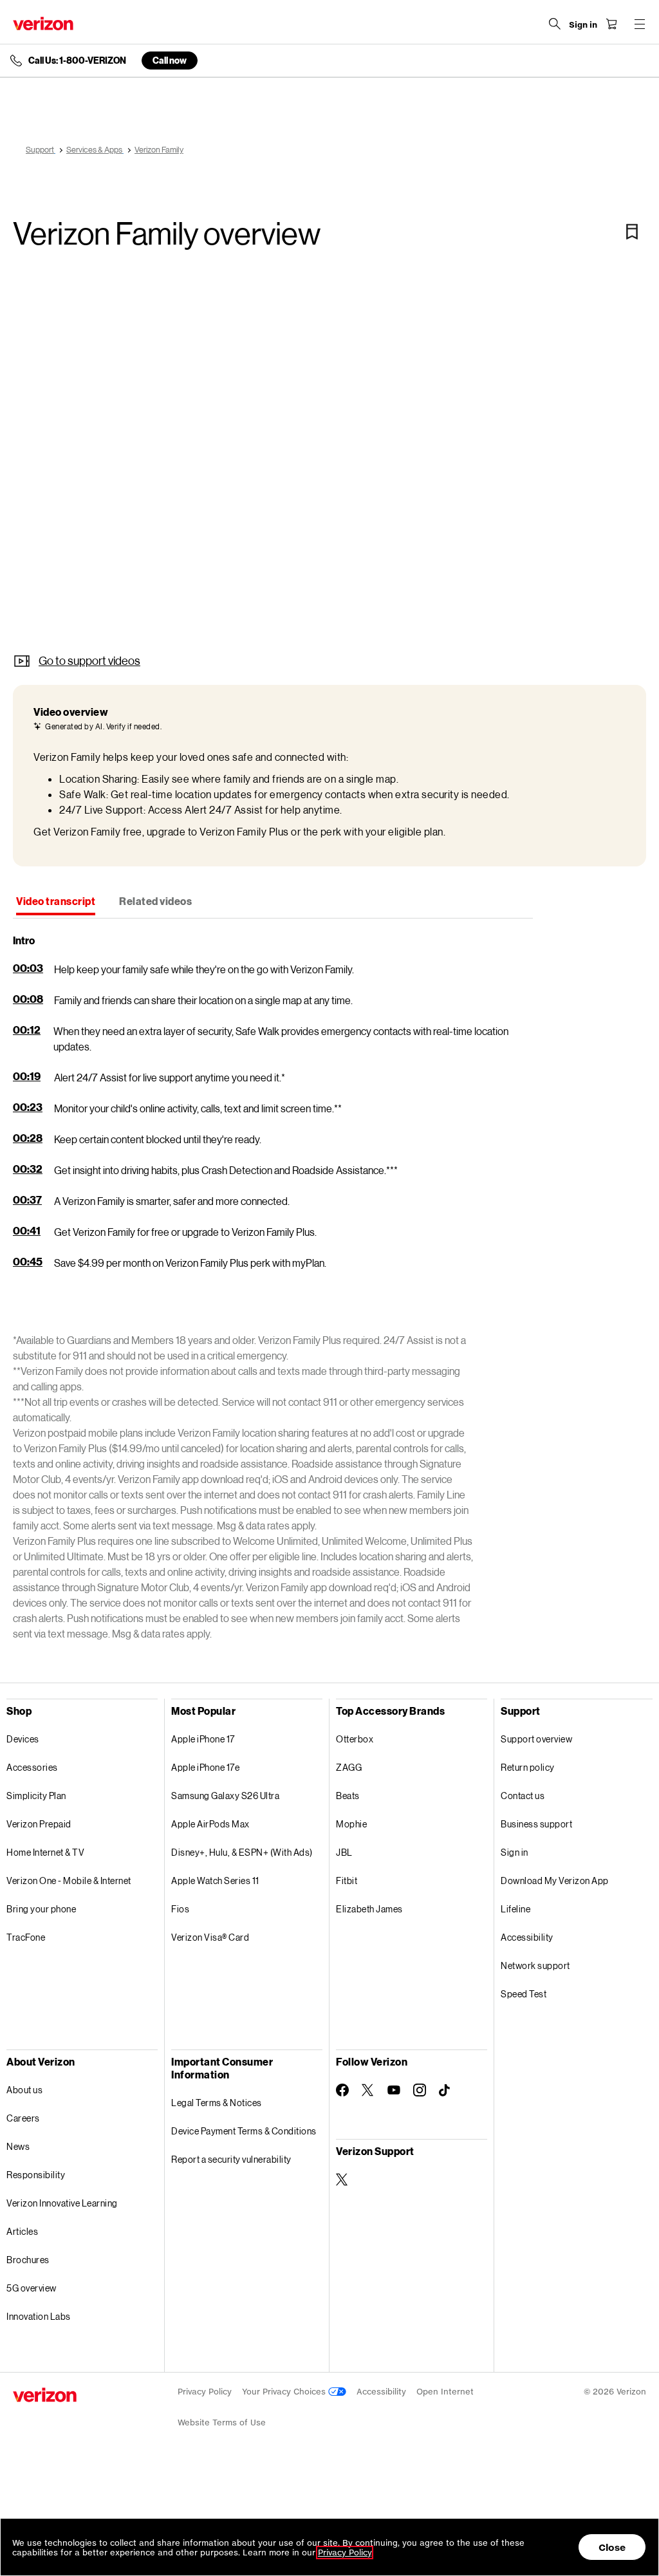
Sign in (515, 1852)
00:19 (27, 1076)
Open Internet (445, 2392)
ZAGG (349, 1767)
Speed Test (524, 1994)
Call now (170, 60)
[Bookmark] (632, 232)
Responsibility (36, 2175)
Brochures (28, 2260)
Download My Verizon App (555, 1881)
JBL (344, 1852)
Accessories (32, 1767)
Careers (23, 2118)
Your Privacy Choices (285, 2392)
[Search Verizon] (555, 24)
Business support (536, 1824)
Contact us (523, 1796)
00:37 (27, 1199)
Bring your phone (41, 1909)
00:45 (28, 1261)
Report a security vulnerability (231, 2159)
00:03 (28, 968)
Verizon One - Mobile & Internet (69, 1881)
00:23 (28, 1107)
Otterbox (355, 1739)
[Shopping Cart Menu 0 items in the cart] (611, 24)
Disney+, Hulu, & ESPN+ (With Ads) (242, 1852)
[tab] (56, 902)
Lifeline (515, 1909)
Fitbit (347, 1881)
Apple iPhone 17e (205, 1767)
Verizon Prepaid (39, 1824)
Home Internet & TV (45, 1852)
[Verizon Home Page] (43, 23)
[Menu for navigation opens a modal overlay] (640, 24)
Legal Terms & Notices (217, 2103)
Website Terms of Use (222, 2422)
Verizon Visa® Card (210, 1937)
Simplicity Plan (36, 1796)
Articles (22, 2231)
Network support (535, 1965)
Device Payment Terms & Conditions (244, 2131)
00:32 (28, 1169)
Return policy (528, 1767)
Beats (348, 1796)
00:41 (27, 1230)
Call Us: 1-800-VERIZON (77, 61)
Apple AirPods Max (210, 1824)
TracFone (26, 1937)
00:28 (28, 1138)
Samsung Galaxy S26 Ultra (225, 1796)
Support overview (536, 1739)
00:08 (28, 999)
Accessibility (527, 1937)
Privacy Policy (205, 2392)
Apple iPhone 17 (203, 1739)
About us (24, 2090)
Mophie (351, 1824)
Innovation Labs (39, 2316)
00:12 (27, 1030)
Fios (180, 1909)
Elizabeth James (369, 1909)
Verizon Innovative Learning (62, 2203)
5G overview (32, 2288)
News (18, 2146)
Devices (23, 1739)
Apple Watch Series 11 (215, 1881)
